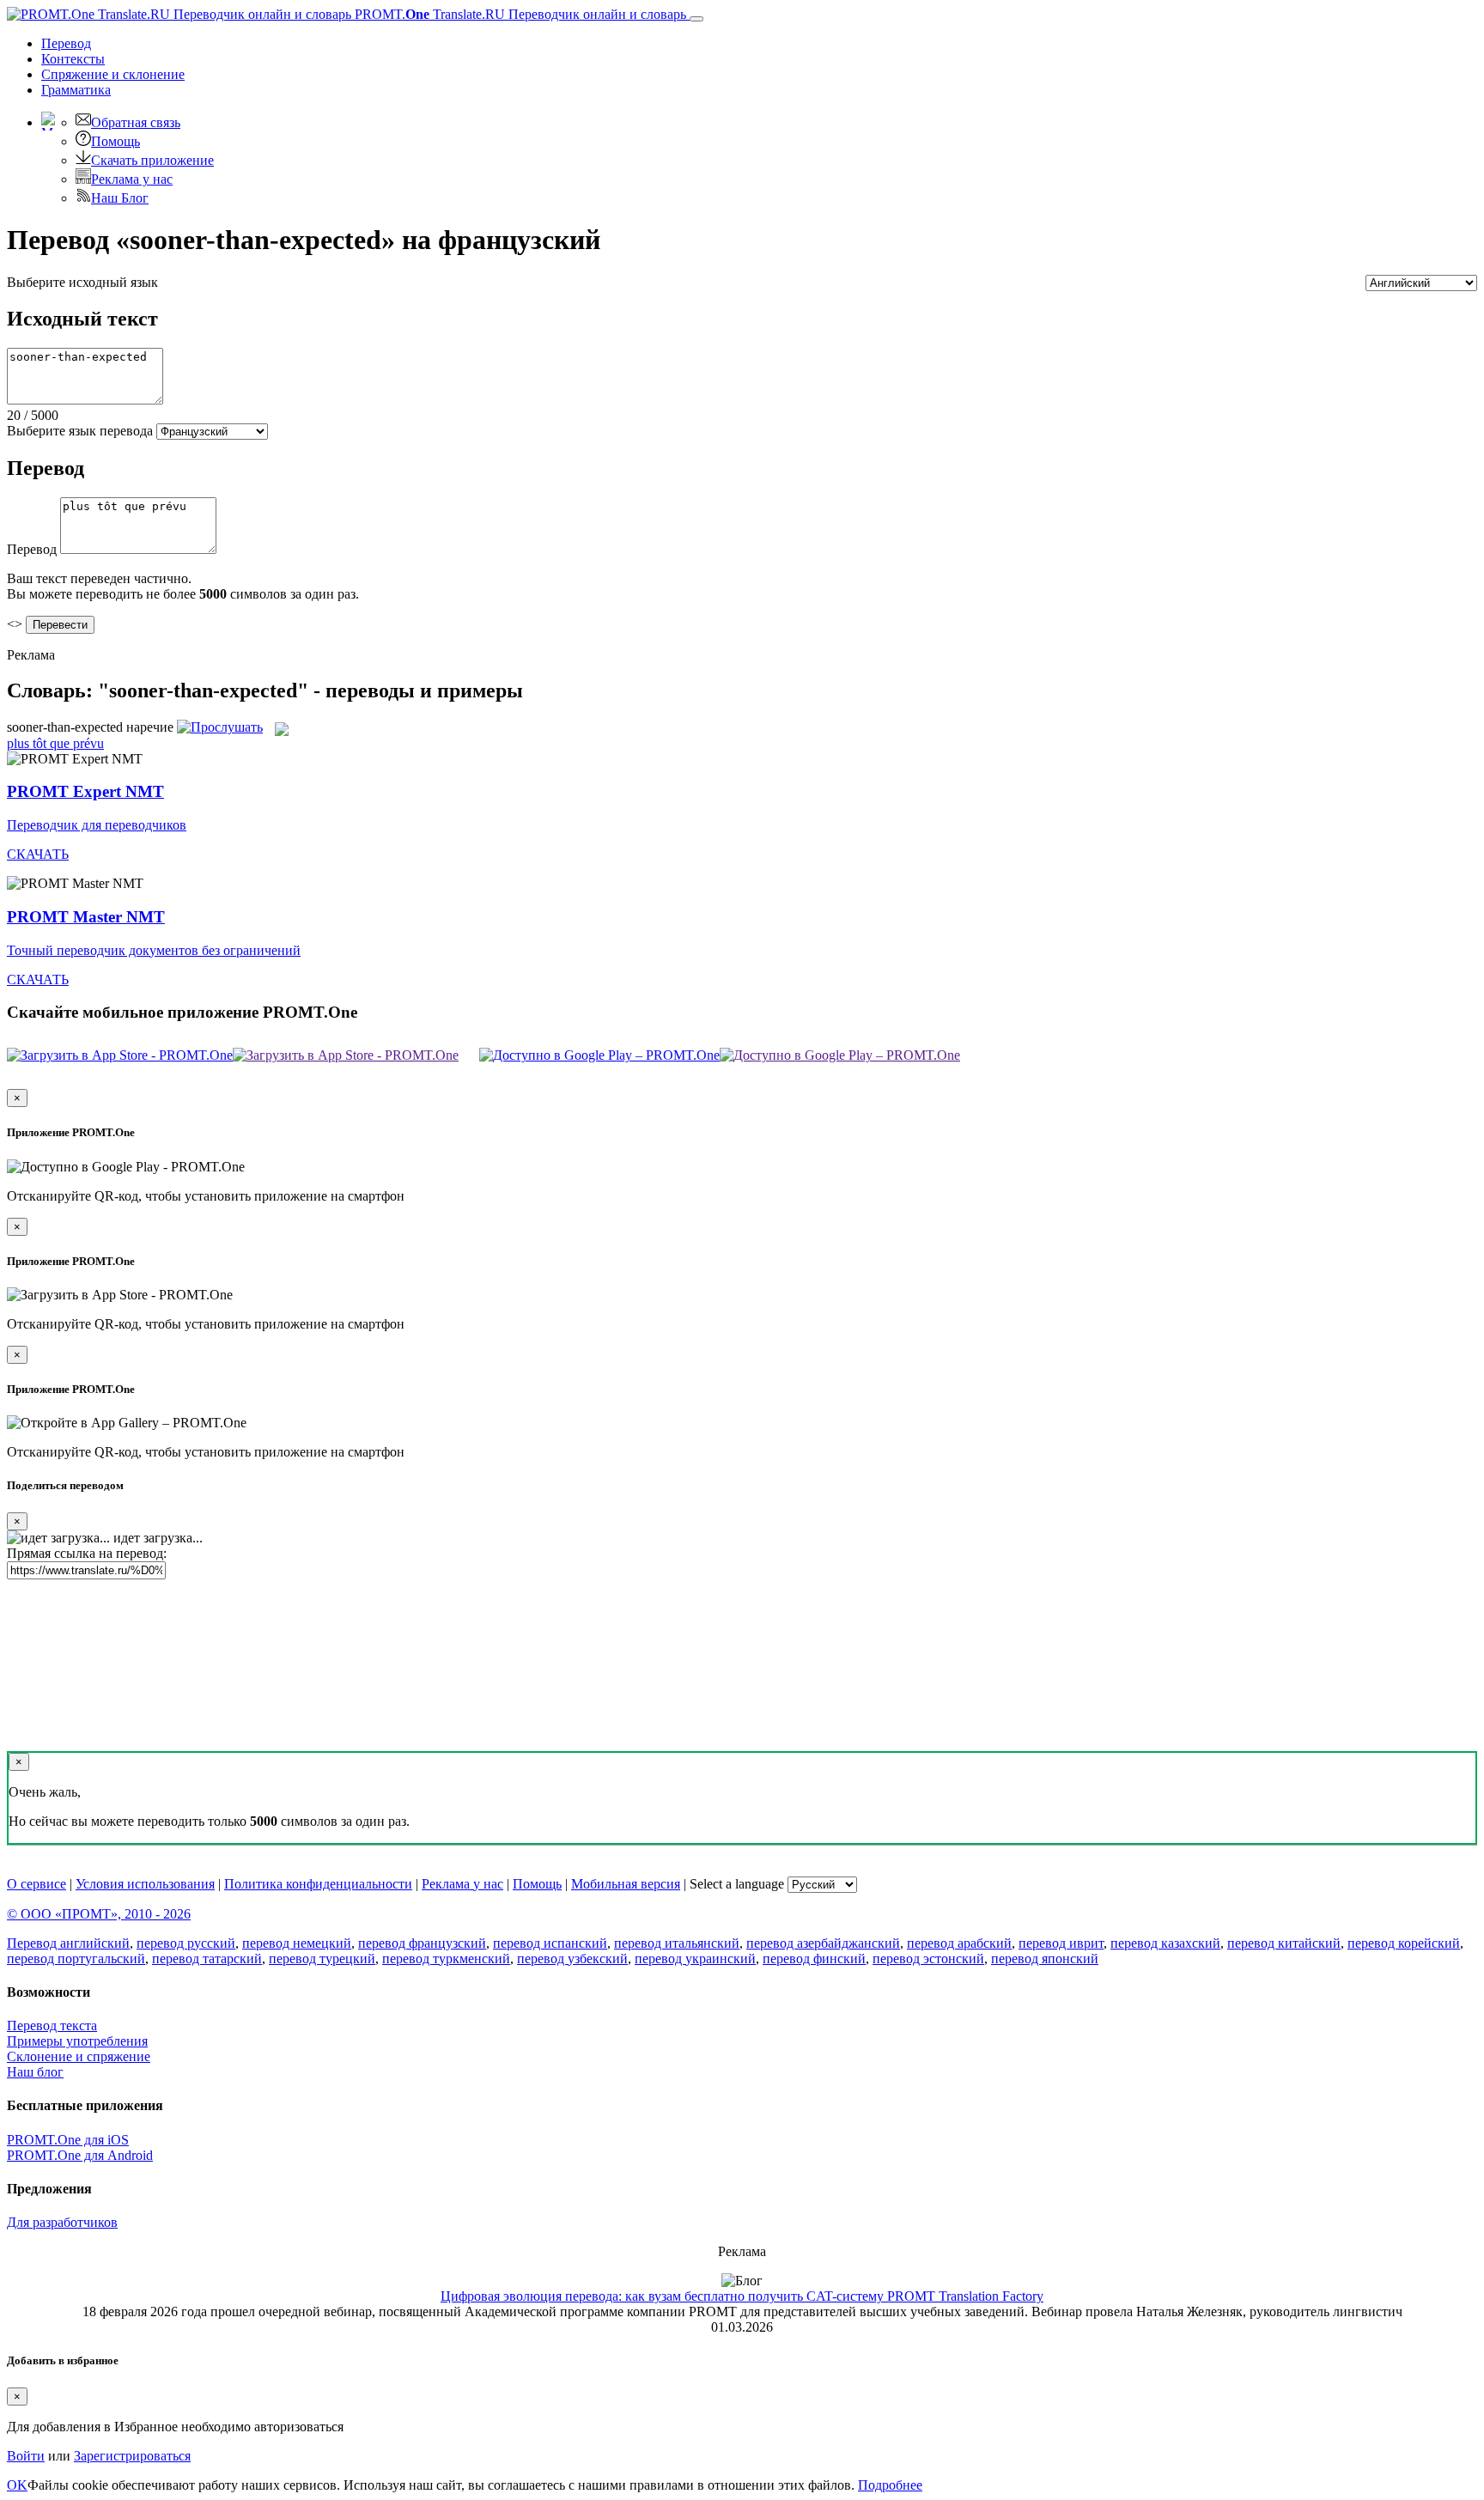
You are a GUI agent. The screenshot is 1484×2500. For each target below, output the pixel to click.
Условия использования (145, 1884)
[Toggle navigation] (696, 19)
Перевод (66, 43)
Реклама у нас (132, 179)
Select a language (737, 1884)
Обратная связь (136, 122)
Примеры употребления (77, 2041)
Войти (26, 2456)
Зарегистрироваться (132, 2456)
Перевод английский (68, 1943)
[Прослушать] (220, 727)
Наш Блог (120, 198)
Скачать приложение (152, 160)
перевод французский (422, 1943)
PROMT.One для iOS (68, 2140)
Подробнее (890, 2485)
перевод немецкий (297, 1943)
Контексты (73, 59)
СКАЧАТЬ (38, 854)
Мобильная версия (626, 1884)
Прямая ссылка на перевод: (87, 1553)
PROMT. (519, 14)
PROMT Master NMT (86, 917)
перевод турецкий (322, 1959)
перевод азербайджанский (823, 1943)
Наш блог (35, 2072)
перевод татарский (207, 1959)
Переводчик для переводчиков (97, 825)
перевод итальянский (677, 1943)
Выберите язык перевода (80, 431)
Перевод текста (52, 2026)
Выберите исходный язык (82, 282)
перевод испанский (550, 1943)
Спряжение (113, 74)
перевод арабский (959, 1943)
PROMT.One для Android (80, 2155)
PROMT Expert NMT (85, 791)
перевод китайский (1284, 1943)
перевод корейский (1404, 1943)
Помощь (116, 141)
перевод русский (186, 1943)
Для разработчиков (62, 2222)
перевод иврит (1061, 1943)
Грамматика (76, 90)
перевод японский (1045, 1959)
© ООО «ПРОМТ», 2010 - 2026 (99, 1914)
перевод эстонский (928, 1959)
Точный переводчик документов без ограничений (154, 950)
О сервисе (36, 1884)
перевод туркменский (446, 1959)
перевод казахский (1165, 1943)
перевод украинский (695, 1959)
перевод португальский (76, 1959)
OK (17, 2485)
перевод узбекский (572, 1959)
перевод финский (814, 1959)
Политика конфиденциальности (318, 1884)
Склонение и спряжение (79, 2056)
